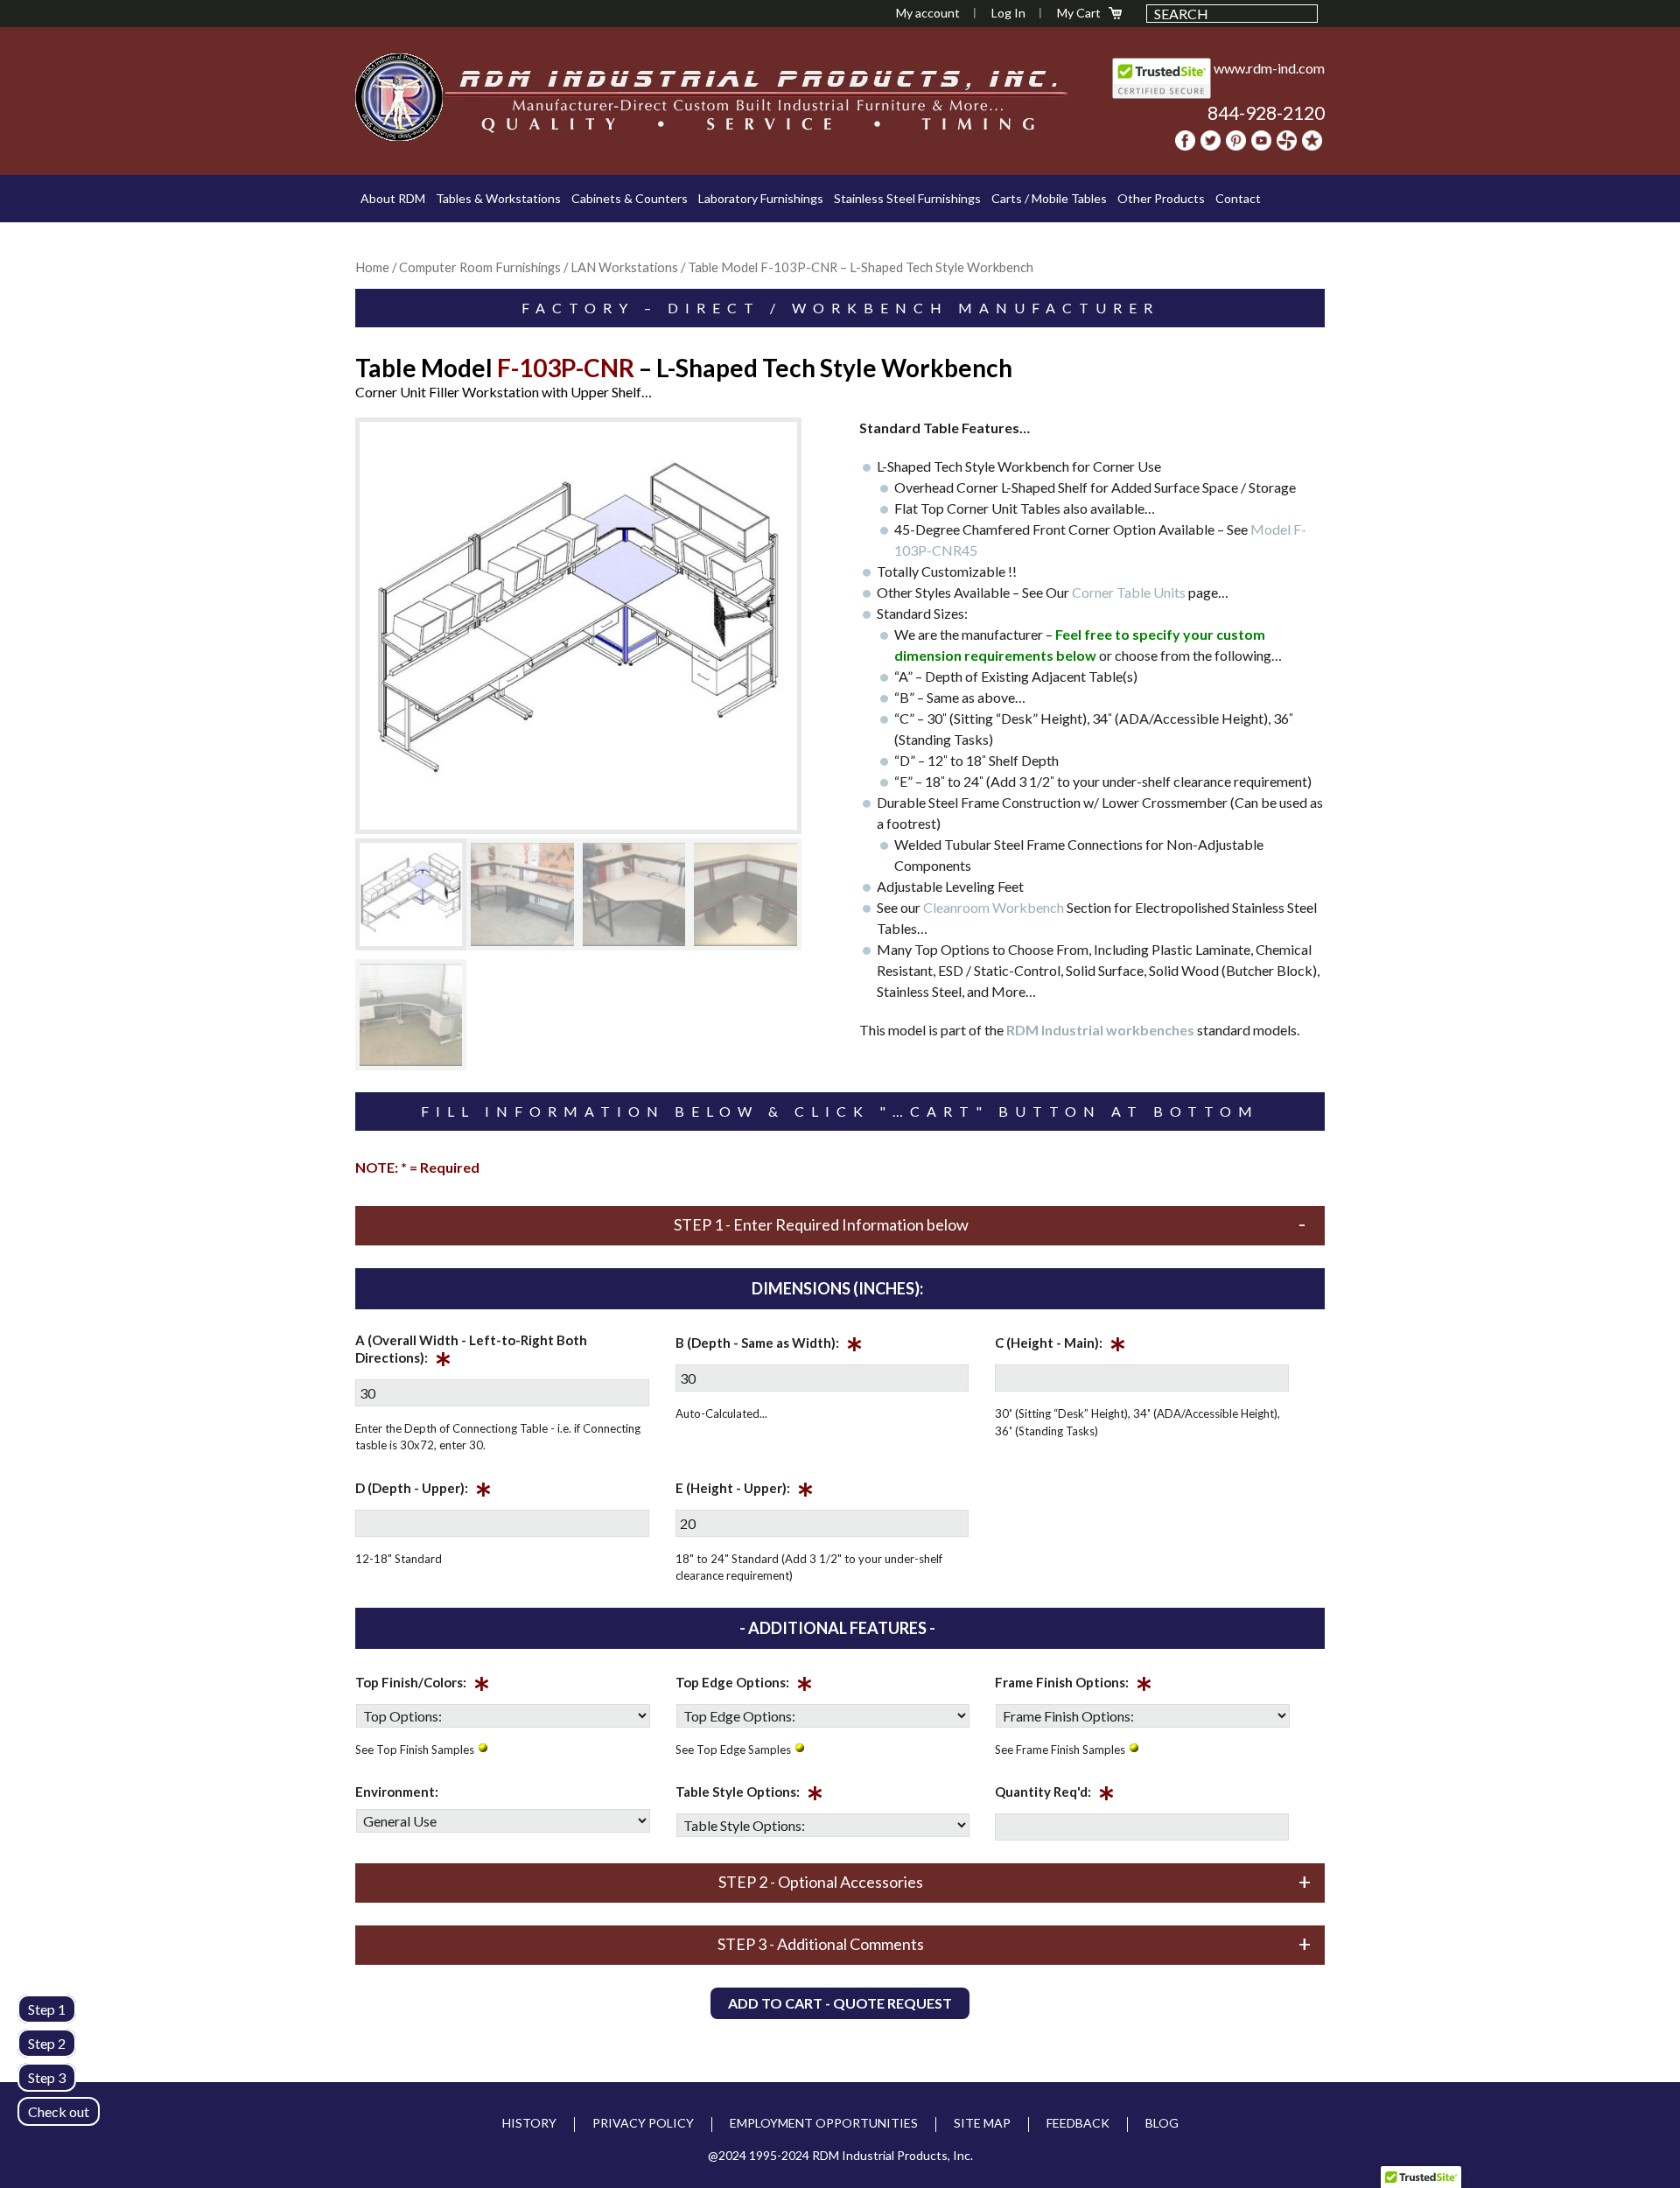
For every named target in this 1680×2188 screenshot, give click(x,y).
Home (372, 267)
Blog (1162, 2123)
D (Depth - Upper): (423, 1491)
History (529, 2123)
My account (928, 13)
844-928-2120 (1266, 112)
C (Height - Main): (1060, 1346)
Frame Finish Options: (1074, 1686)
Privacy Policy (643, 2123)
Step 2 (47, 2043)
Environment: (397, 1792)
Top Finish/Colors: (423, 1686)
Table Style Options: (749, 1795)
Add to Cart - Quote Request (840, 2003)
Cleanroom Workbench (994, 907)
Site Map (982, 2123)
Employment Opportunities (824, 2123)
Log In (1008, 13)
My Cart (1079, 13)
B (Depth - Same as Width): (769, 1346)
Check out (59, 2111)
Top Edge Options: (744, 1686)
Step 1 (47, 2009)
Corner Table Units (1129, 592)
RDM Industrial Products (399, 97)
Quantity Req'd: (1055, 1795)
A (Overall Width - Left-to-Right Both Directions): (471, 1352)
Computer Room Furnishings (480, 267)
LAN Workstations (624, 267)
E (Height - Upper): (745, 1491)
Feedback (1078, 2123)
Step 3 (47, 2077)
